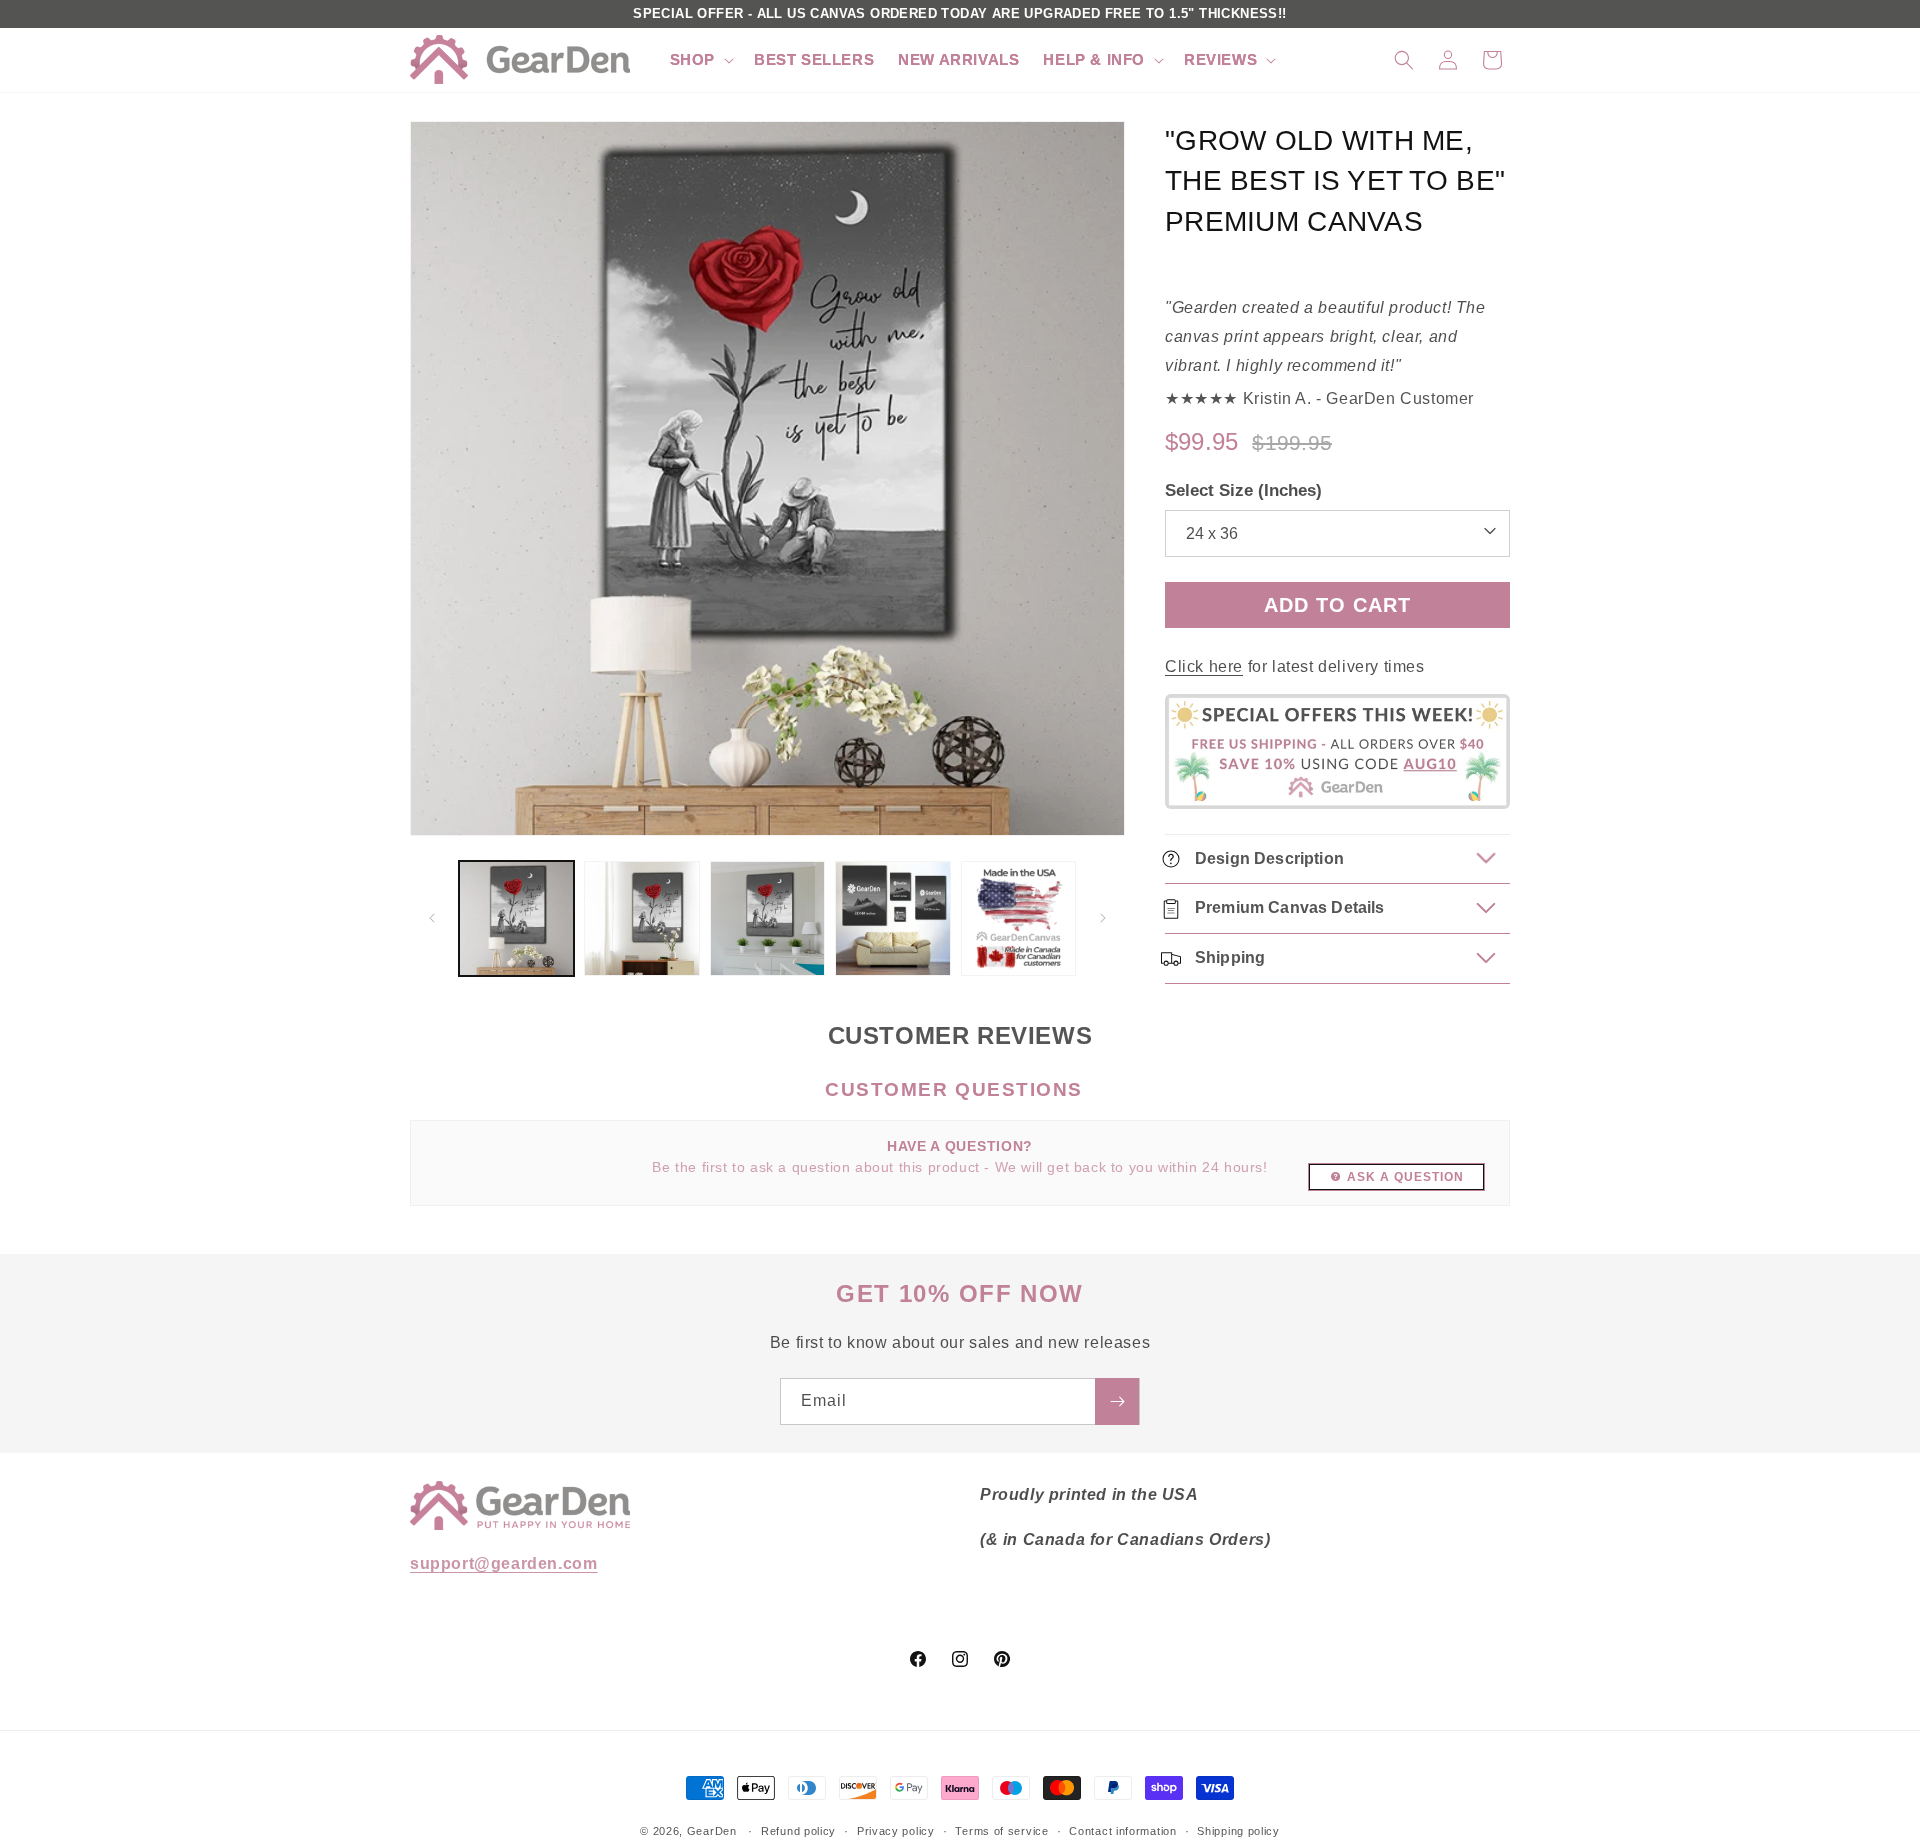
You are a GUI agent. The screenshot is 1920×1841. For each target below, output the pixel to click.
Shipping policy (1238, 1830)
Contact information (1122, 1830)
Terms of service (1001, 1830)
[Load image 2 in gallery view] (641, 918)
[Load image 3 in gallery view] (767, 918)
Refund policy (798, 1830)
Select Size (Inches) (1243, 490)
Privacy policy (896, 1830)
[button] (700, 60)
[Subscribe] (1117, 1401)
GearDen (712, 1831)
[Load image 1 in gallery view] (516, 918)
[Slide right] (1103, 918)
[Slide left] (432, 918)
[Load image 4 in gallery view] (892, 918)
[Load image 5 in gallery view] (1018, 918)
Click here (1204, 666)
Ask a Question (1405, 1177)
